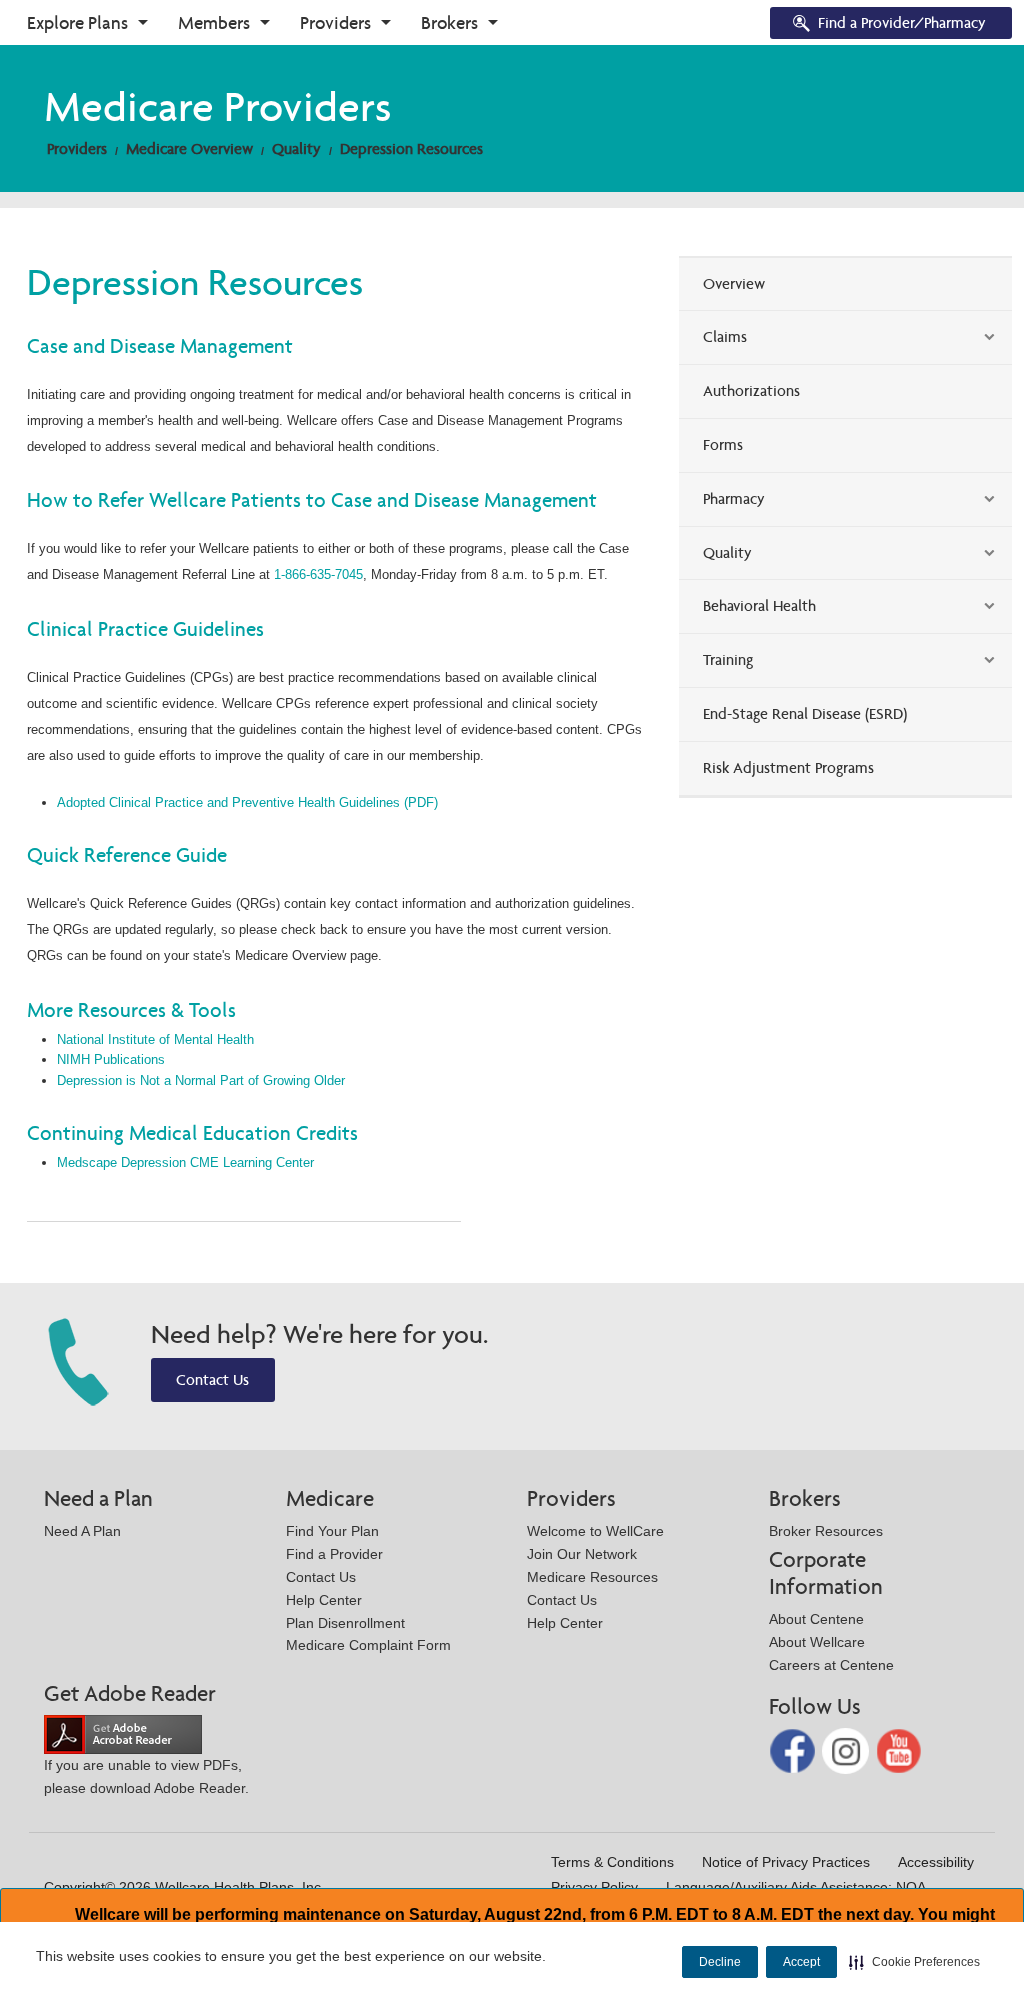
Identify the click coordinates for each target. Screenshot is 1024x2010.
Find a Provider (334, 1554)
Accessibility (936, 1862)
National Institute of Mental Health (155, 1039)
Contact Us (212, 1379)
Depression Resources (411, 148)
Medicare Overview (189, 148)
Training (728, 659)
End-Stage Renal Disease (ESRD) (805, 713)
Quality (296, 148)
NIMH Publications (111, 1059)
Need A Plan (82, 1531)
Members (214, 22)
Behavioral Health (759, 605)
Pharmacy (734, 498)
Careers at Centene (831, 1665)
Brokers (449, 22)
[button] (914, 1962)
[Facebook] (794, 1749)
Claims (725, 336)
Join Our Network (582, 1554)
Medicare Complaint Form (368, 1645)
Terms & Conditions (612, 1862)
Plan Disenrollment (345, 1623)
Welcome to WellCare (595, 1531)
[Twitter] (847, 1749)
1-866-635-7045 (318, 574)
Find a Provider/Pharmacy (902, 22)
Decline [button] (720, 1962)
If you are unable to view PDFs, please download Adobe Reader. (146, 1776)
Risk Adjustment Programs (788, 767)
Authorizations (751, 390)
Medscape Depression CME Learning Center (185, 1162)
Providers (335, 22)
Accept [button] (801, 1962)
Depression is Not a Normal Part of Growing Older (201, 1080)
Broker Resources (826, 1531)
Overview (734, 283)
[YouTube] (899, 1749)
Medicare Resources (592, 1577)
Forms (723, 444)
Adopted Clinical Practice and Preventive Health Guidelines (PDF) (247, 802)
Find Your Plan (332, 1531)
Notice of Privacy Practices (786, 1862)
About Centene (816, 1619)
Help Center (324, 1600)
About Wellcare (817, 1642)
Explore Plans (77, 22)
